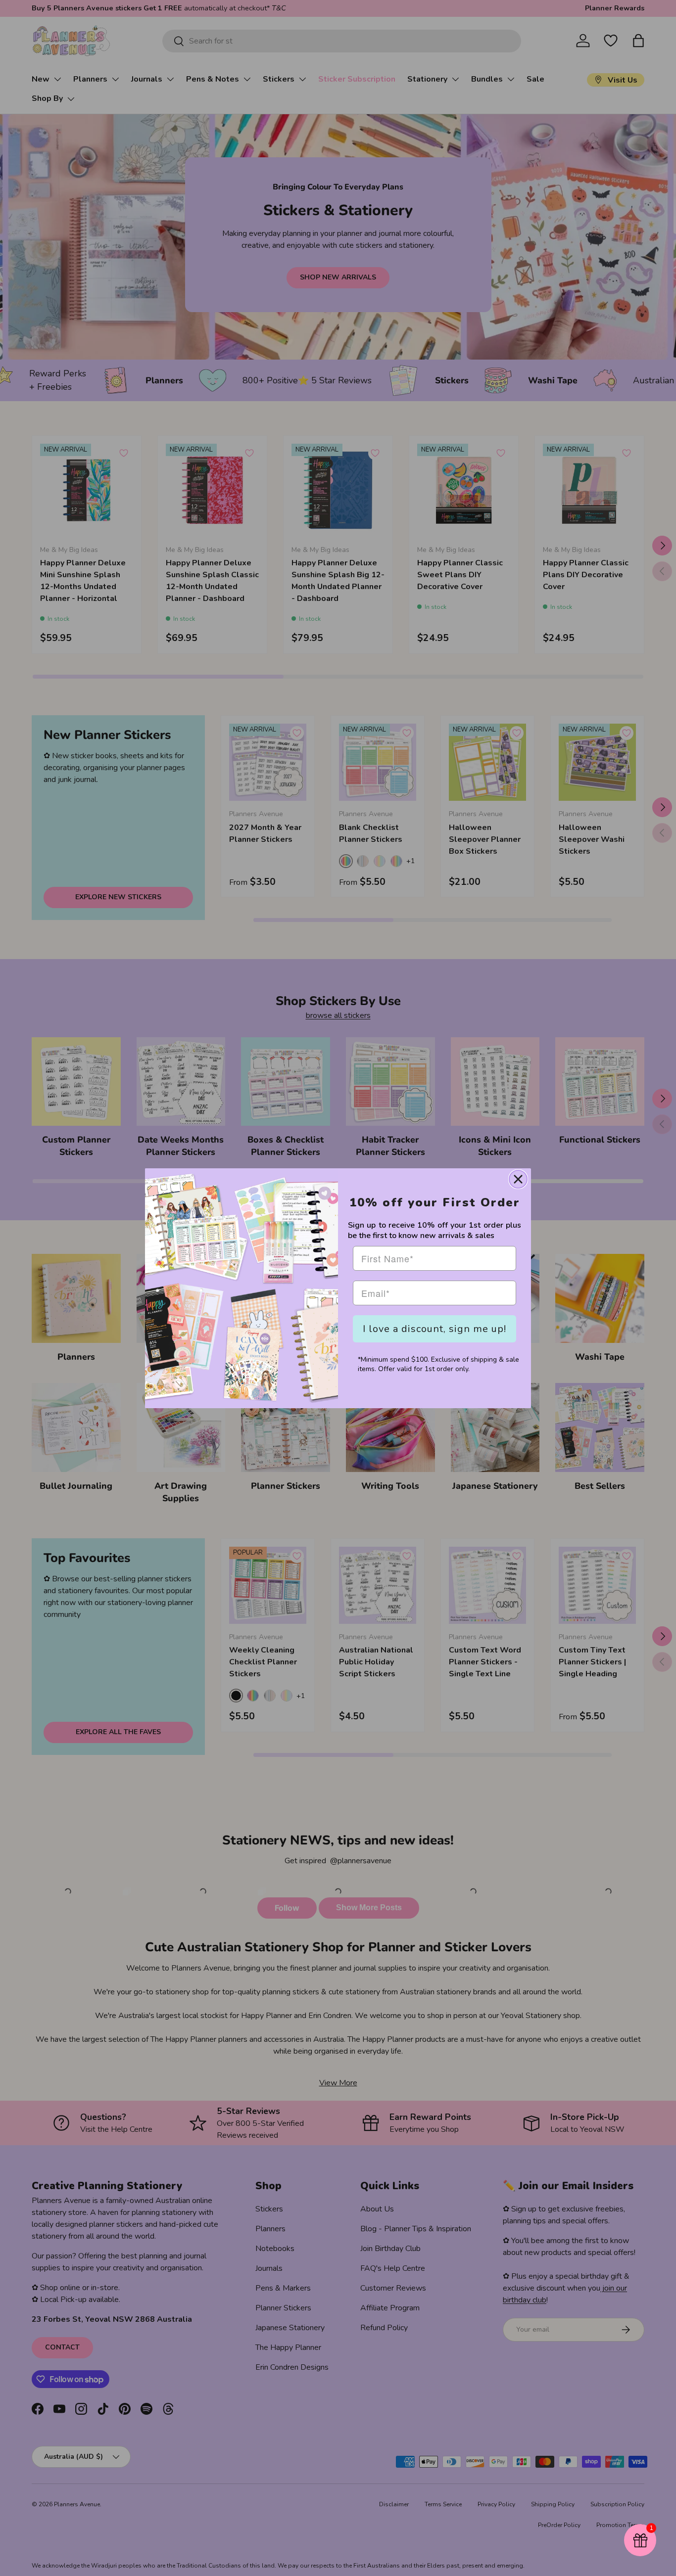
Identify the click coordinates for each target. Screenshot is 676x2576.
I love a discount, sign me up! (435, 1329)
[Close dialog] (518, 1179)
